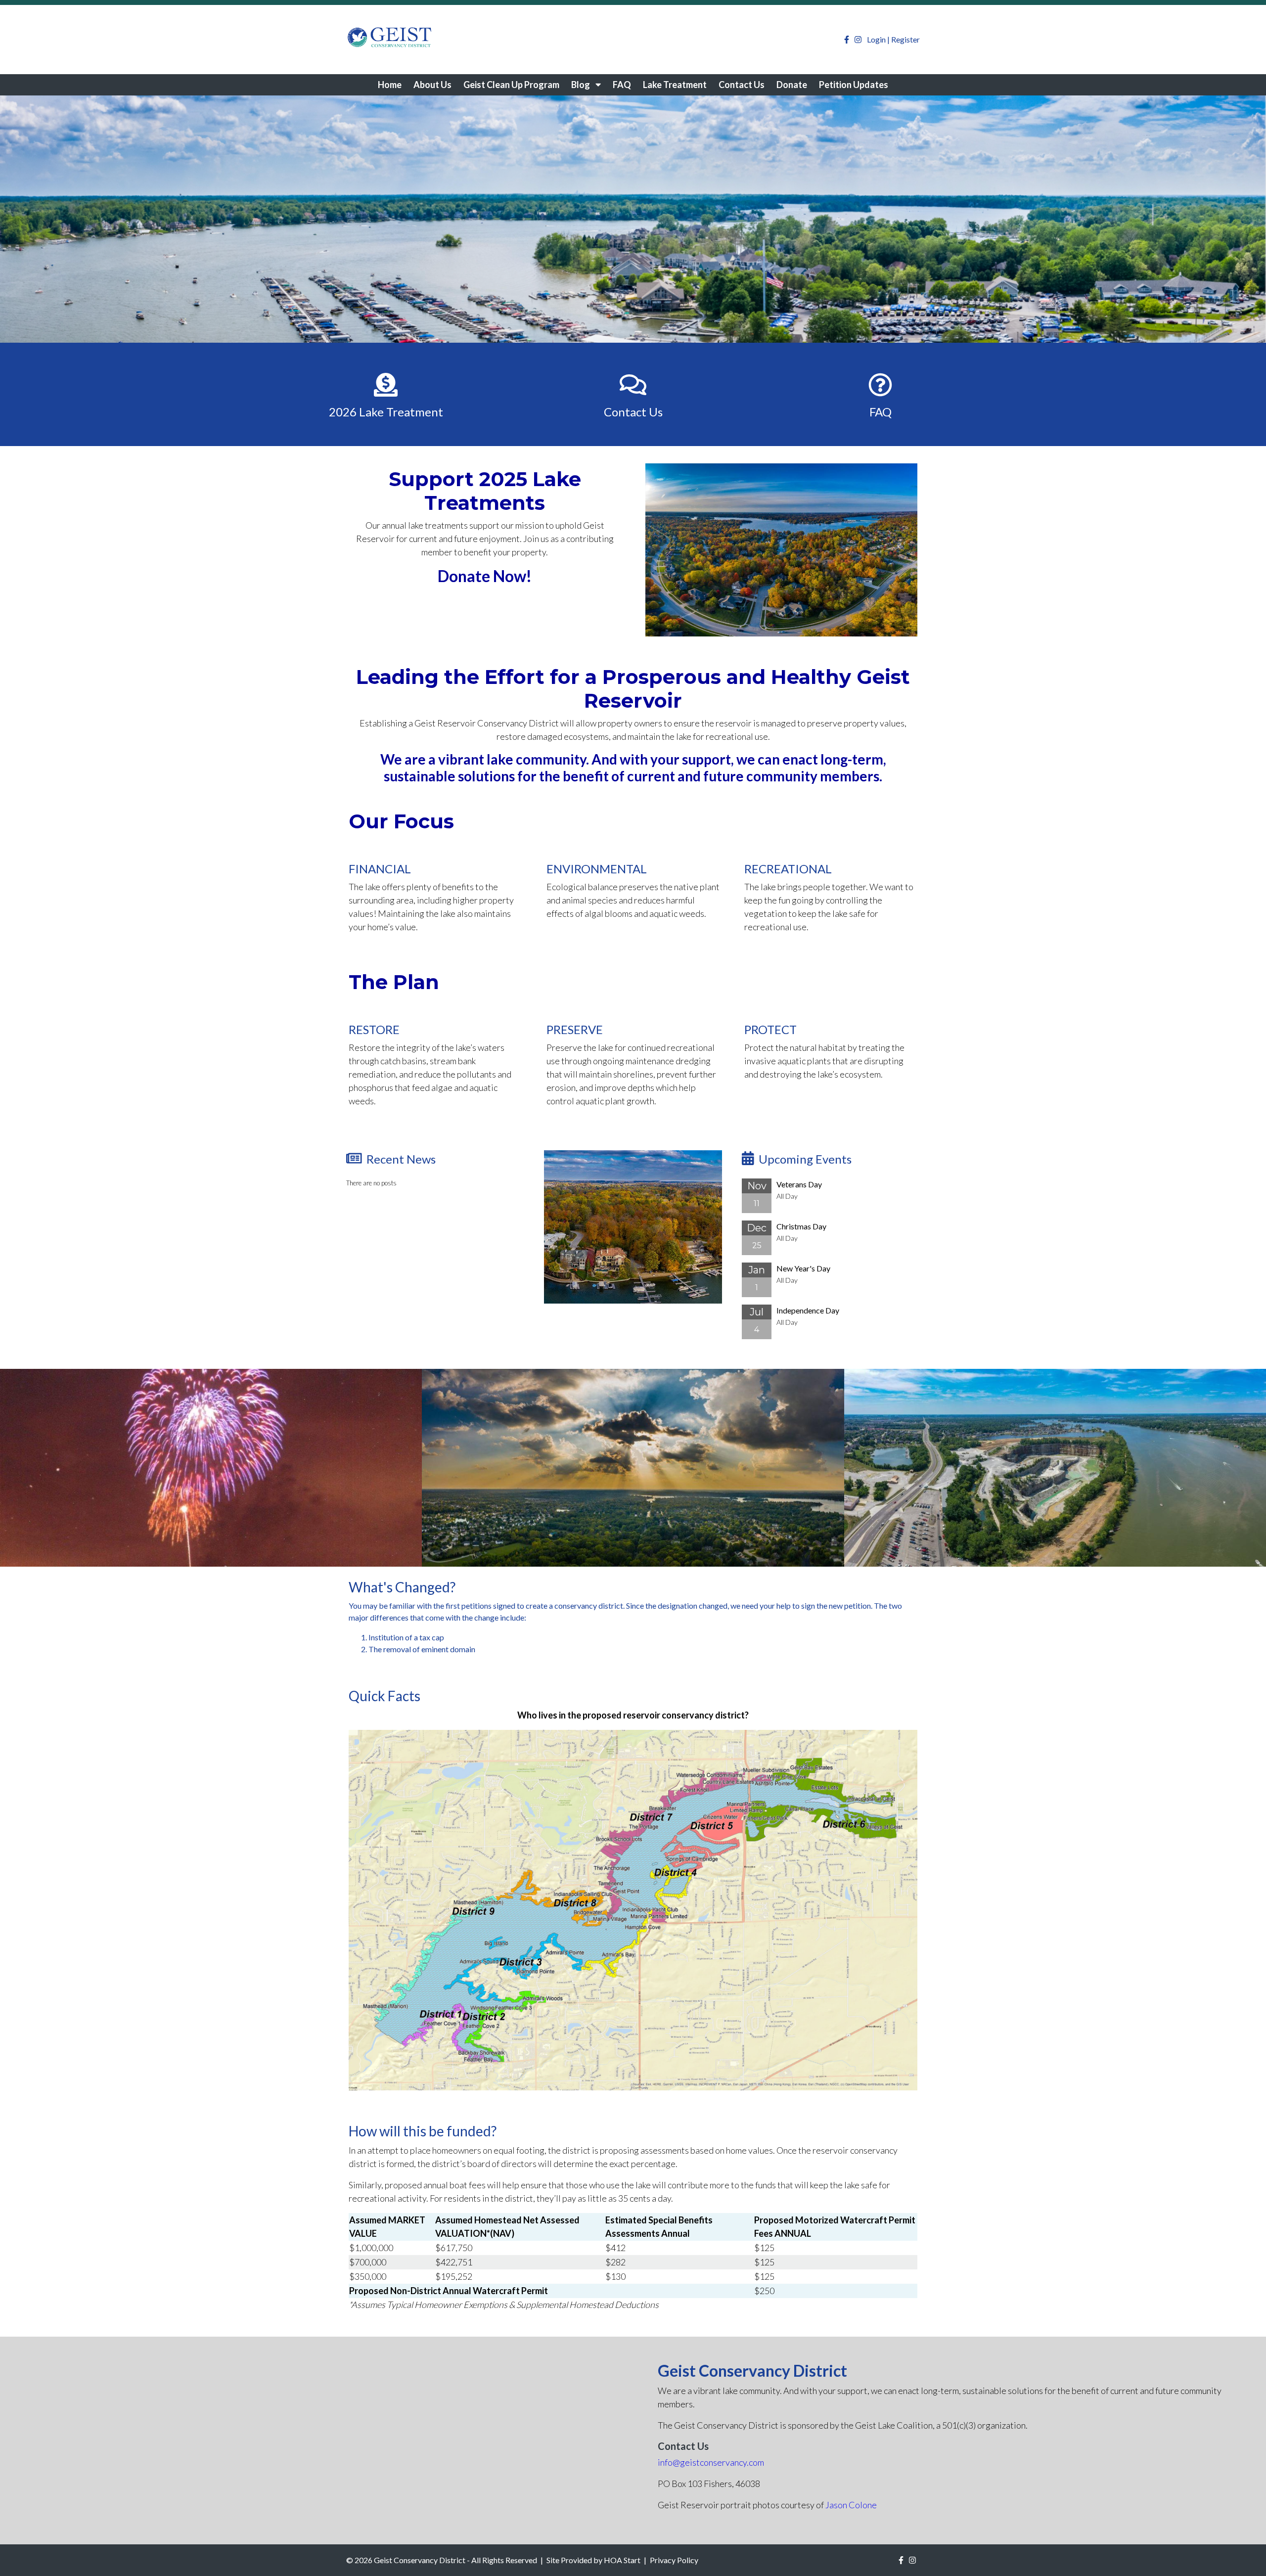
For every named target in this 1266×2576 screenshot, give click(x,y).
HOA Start (622, 2560)
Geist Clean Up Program (511, 85)
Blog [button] (581, 85)
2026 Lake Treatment (386, 412)
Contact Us (742, 85)
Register (905, 39)
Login (876, 39)
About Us (432, 85)
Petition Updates (854, 85)
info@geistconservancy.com (711, 2462)
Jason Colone (851, 2505)
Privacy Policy (674, 2560)
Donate (792, 85)
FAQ (622, 85)
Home (390, 85)
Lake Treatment (675, 85)
